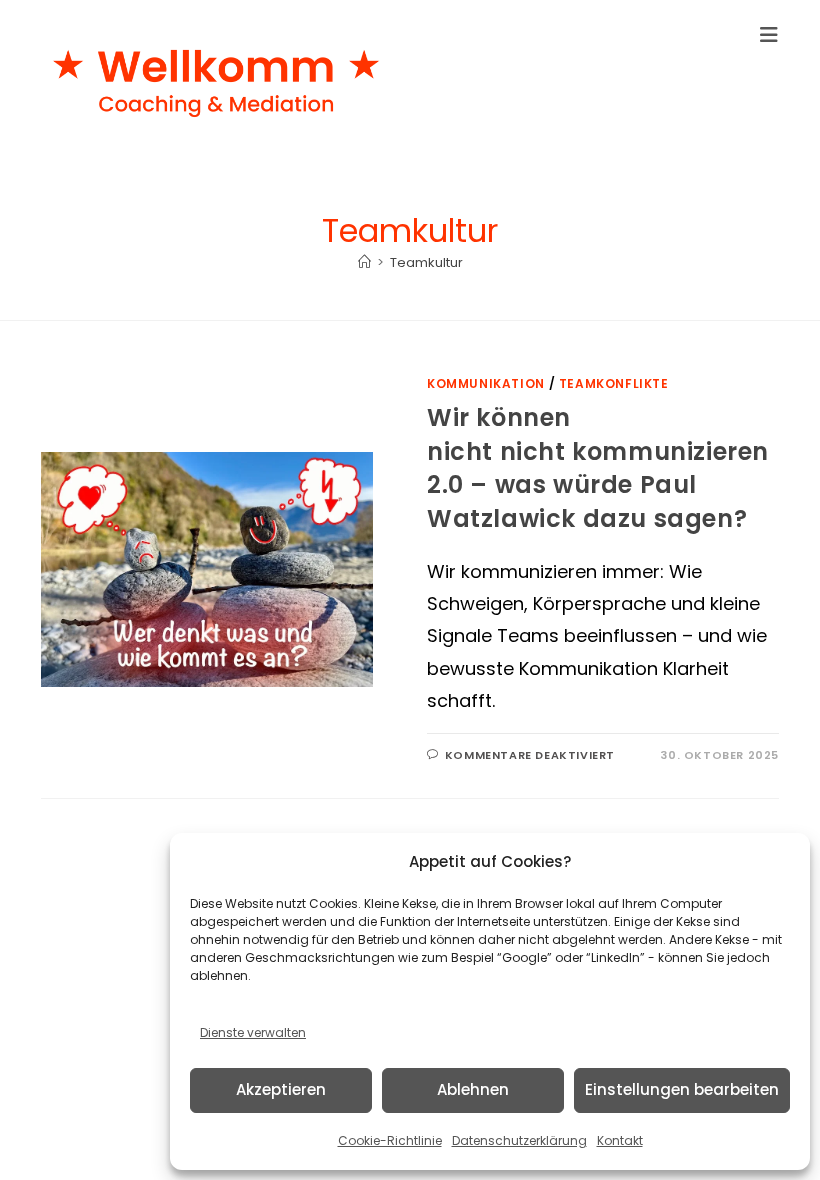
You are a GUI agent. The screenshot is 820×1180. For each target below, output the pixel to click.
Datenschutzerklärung (519, 1140)
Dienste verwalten (253, 1032)
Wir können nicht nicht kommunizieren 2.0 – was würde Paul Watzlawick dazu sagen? (598, 468)
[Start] (364, 262)
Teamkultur (426, 262)
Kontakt (620, 1140)
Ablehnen (473, 1089)
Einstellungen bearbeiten (682, 1089)
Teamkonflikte (614, 383)
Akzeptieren (281, 1089)
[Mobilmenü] (769, 35)
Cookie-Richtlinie (390, 1140)
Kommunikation (486, 383)
